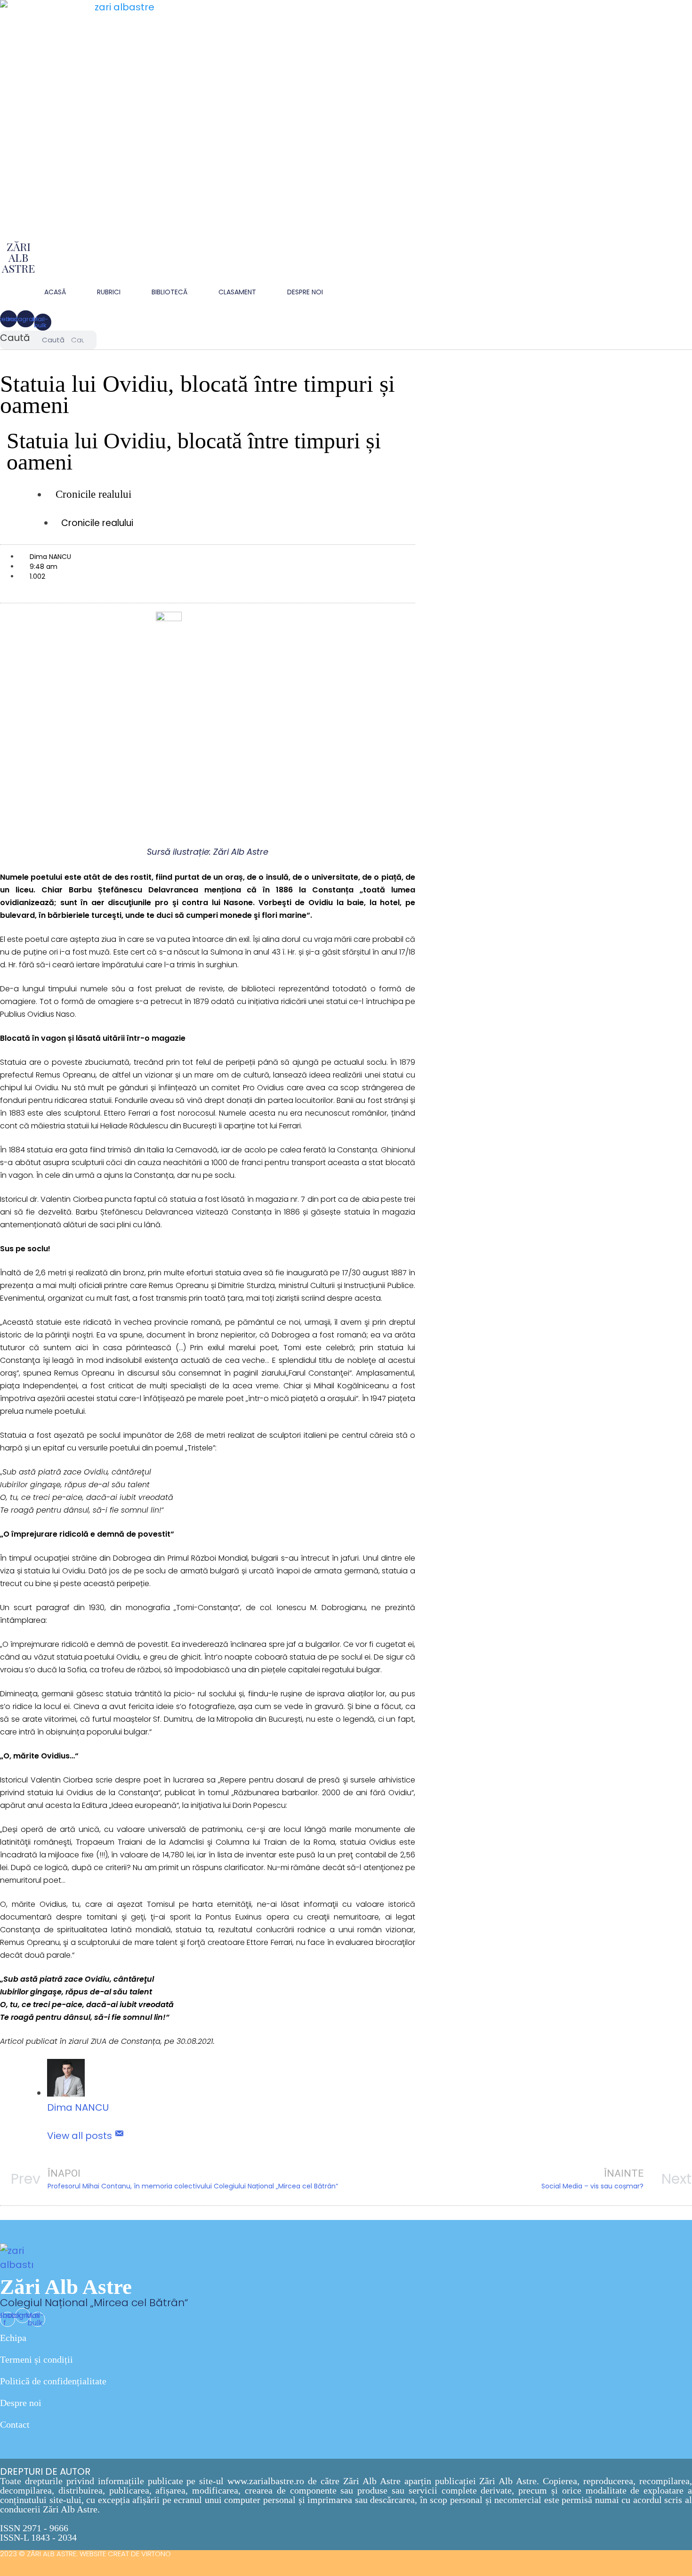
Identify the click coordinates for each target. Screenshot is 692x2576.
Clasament (237, 292)
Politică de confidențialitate (53, 2381)
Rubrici (109, 292)
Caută (15, 338)
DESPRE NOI (305, 292)
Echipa (13, 2338)
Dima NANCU (78, 2107)
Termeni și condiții (36, 2359)
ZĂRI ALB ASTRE (18, 257)
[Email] (119, 2136)
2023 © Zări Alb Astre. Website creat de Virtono (85, 2554)
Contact (15, 2424)
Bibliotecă (169, 292)
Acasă (55, 292)
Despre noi (21, 2403)
